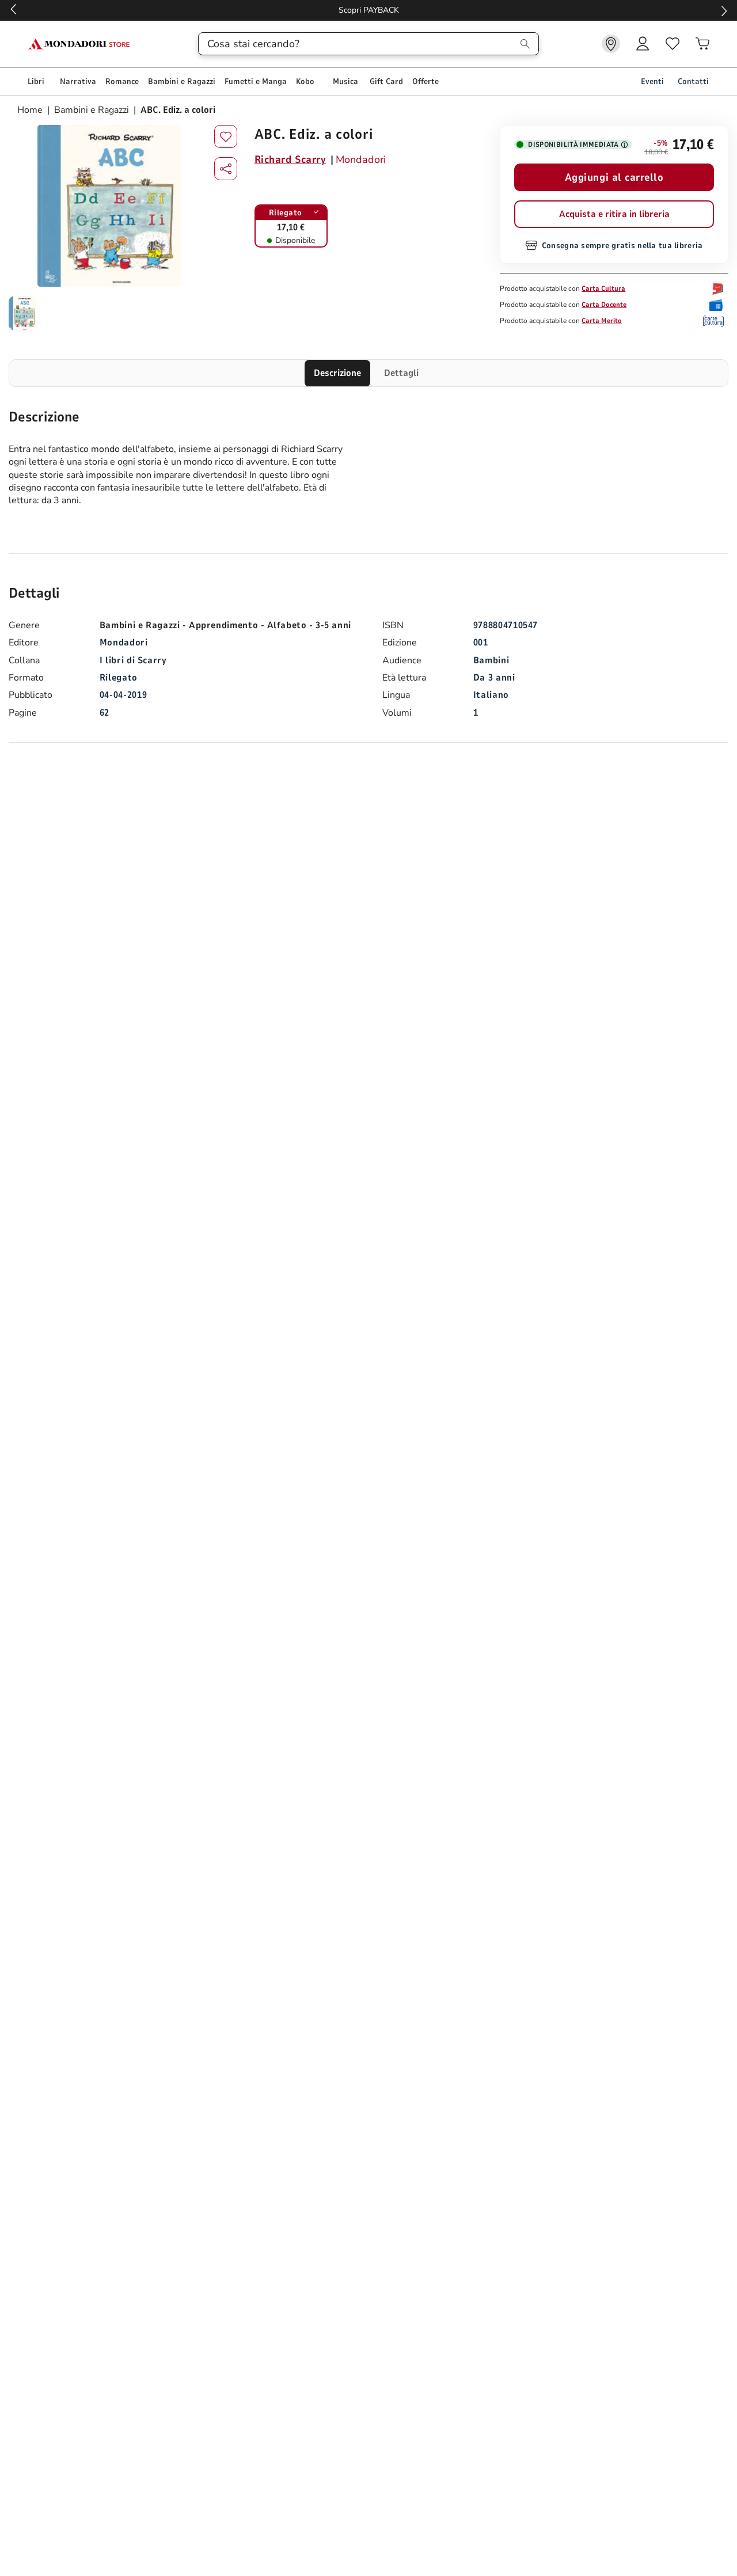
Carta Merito (602, 321)
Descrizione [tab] (337, 373)
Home (31, 110)
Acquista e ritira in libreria (614, 214)
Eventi (652, 81)
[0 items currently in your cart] (702, 44)
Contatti (693, 81)
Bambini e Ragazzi (92, 110)
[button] (226, 169)
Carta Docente (604, 305)
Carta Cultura (603, 288)
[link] (611, 44)
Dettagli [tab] (401, 373)
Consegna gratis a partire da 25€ (369, 10)
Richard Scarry (290, 159)
